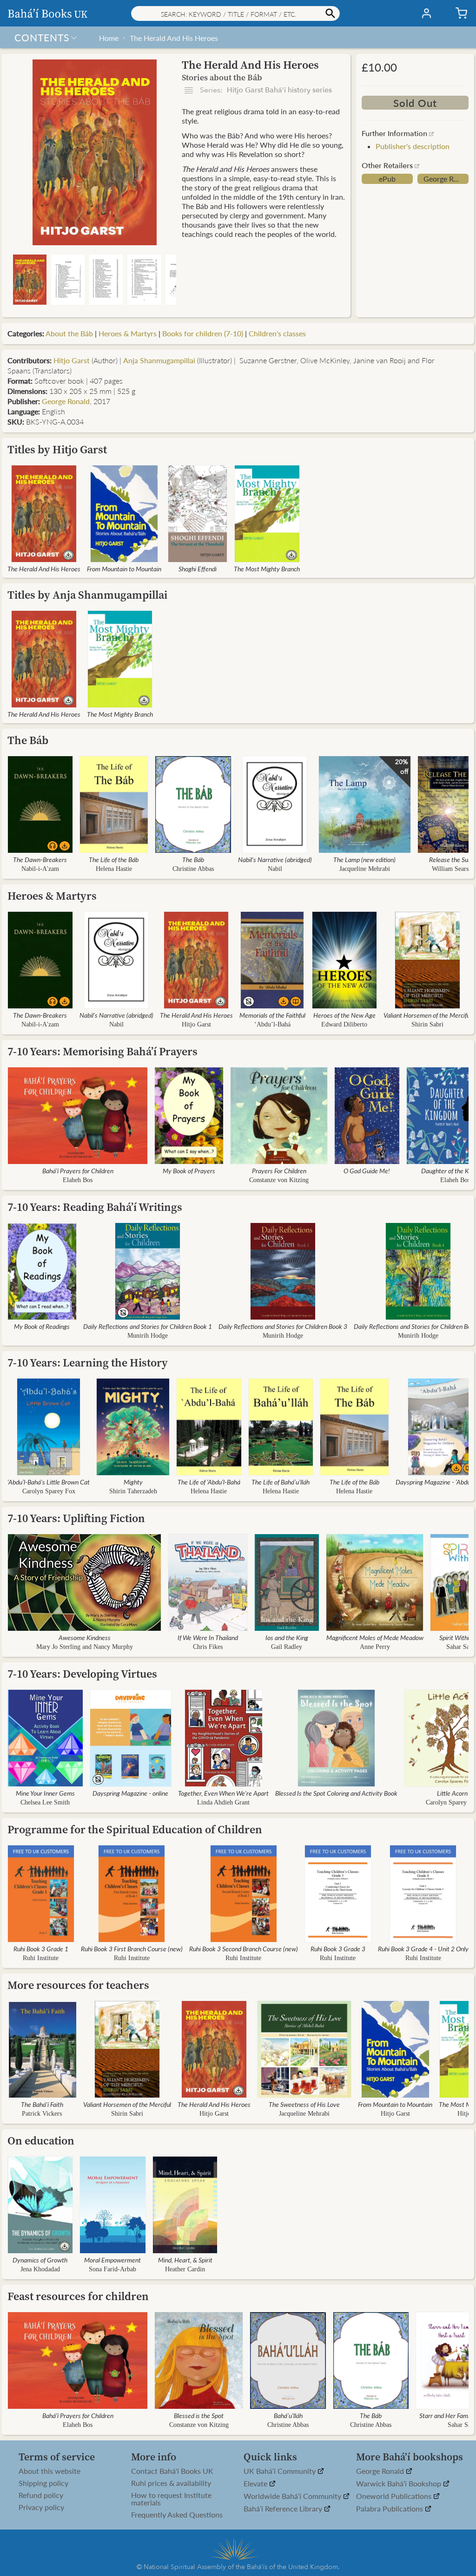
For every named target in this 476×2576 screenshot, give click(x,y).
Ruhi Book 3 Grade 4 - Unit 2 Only (423, 1948)
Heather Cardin (185, 2269)
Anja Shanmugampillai (159, 360)
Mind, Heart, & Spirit (185, 2260)
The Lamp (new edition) (364, 859)
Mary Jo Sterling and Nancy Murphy (85, 1647)
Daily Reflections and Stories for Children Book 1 (148, 1326)
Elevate (256, 2484)
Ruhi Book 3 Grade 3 (338, 1948)
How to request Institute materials (171, 2499)
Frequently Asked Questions (177, 2515)
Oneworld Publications (395, 2496)
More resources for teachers (78, 1985)
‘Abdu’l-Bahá (272, 1024)
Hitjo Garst (72, 360)
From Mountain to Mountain (124, 569)
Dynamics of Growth (40, 2260)
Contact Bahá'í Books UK (172, 2471)
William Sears (450, 869)
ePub (387, 179)
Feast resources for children (78, 2296)
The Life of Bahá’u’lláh (281, 1482)
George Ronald (446, 179)
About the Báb (69, 333)
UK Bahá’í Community (281, 2471)
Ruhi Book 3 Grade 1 (41, 1948)
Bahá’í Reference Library (284, 2509)
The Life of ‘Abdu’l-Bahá (209, 1482)
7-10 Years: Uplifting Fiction (76, 1518)
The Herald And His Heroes (174, 38)
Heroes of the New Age (344, 1015)
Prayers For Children (279, 1170)
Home (109, 38)
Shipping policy (43, 2483)
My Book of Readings (42, 1326)
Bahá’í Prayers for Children (78, 1170)
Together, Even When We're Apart (223, 1793)
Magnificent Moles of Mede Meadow (375, 1637)
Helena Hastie (114, 869)
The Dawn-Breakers (40, 859)
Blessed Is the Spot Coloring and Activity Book (336, 1793)
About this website (50, 2471)
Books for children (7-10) (203, 333)
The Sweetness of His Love (304, 2104)
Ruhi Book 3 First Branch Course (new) (132, 1948)
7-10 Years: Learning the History (88, 1363)
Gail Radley (287, 1647)
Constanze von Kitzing (279, 1180)
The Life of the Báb (114, 859)
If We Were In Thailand (208, 1637)
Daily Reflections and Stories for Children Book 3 (283, 1326)
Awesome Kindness (85, 1637)
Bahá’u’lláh (288, 2415)
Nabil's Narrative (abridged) (275, 859)
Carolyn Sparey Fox (49, 1491)
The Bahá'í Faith (42, 2104)
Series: (265, 90)
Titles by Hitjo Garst (57, 449)
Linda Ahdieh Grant (223, 1802)
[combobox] (235, 13)
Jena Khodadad (40, 2269)
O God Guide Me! (367, 1170)
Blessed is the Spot (199, 2415)
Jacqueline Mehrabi (365, 869)
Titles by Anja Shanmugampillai (87, 595)
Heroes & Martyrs (128, 333)
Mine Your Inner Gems (45, 1793)
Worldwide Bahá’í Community (293, 2496)
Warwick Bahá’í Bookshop (400, 2484)
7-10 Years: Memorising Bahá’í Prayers (102, 1051)
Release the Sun (450, 859)
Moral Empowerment (112, 2260)
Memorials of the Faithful (272, 1015)
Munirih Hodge (148, 1336)
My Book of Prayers (189, 1170)
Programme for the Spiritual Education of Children (135, 1829)
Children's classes (277, 333)
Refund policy (41, 2495)
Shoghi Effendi (198, 569)
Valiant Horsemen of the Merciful (427, 1015)
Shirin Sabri (427, 1024)
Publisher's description (413, 146)
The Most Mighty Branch (267, 569)
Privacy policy (41, 2507)
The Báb (28, 740)
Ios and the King (287, 1637)
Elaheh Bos (78, 1180)
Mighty (133, 1482)
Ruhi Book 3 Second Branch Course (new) (244, 1948)
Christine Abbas (193, 869)
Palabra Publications (390, 2509)
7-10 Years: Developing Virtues (82, 1674)
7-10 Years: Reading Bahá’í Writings (95, 1207)
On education (41, 2141)
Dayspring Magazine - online (130, 1793)
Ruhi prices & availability (171, 2483)
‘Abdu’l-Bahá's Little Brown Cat (49, 1482)
